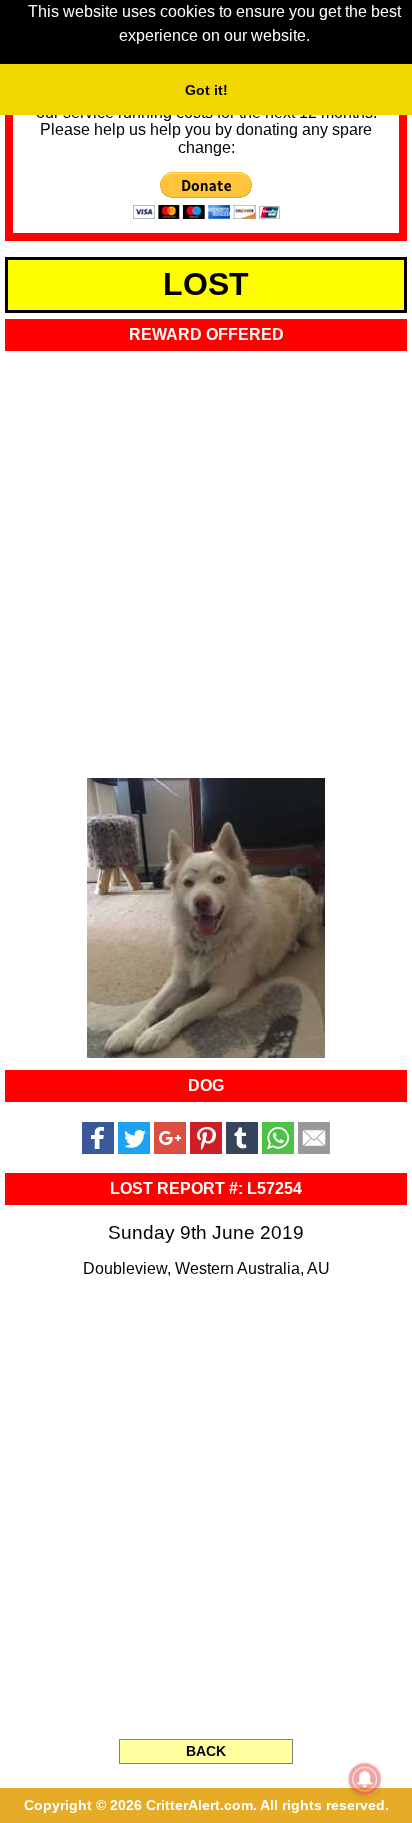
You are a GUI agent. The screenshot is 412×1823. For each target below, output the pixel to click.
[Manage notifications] (365, 1779)
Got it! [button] (206, 90)
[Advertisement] (206, 558)
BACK (206, 1751)
